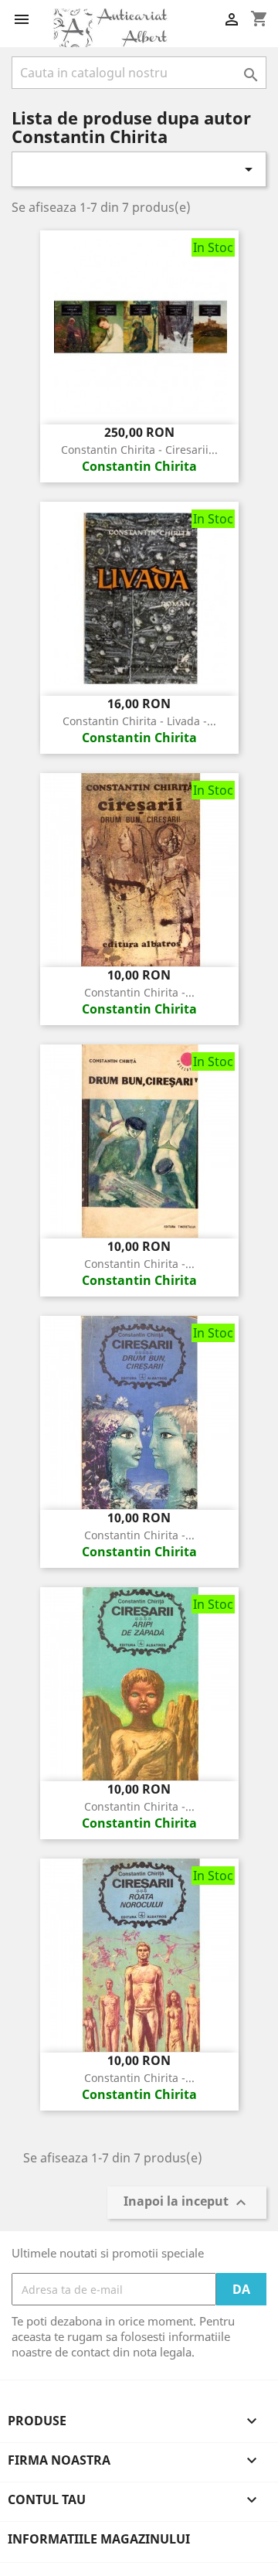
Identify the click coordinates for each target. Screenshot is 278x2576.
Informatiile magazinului (99, 2539)
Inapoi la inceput (187, 2203)
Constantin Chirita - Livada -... (139, 721)
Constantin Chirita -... (139, 992)
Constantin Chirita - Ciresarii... (139, 450)
